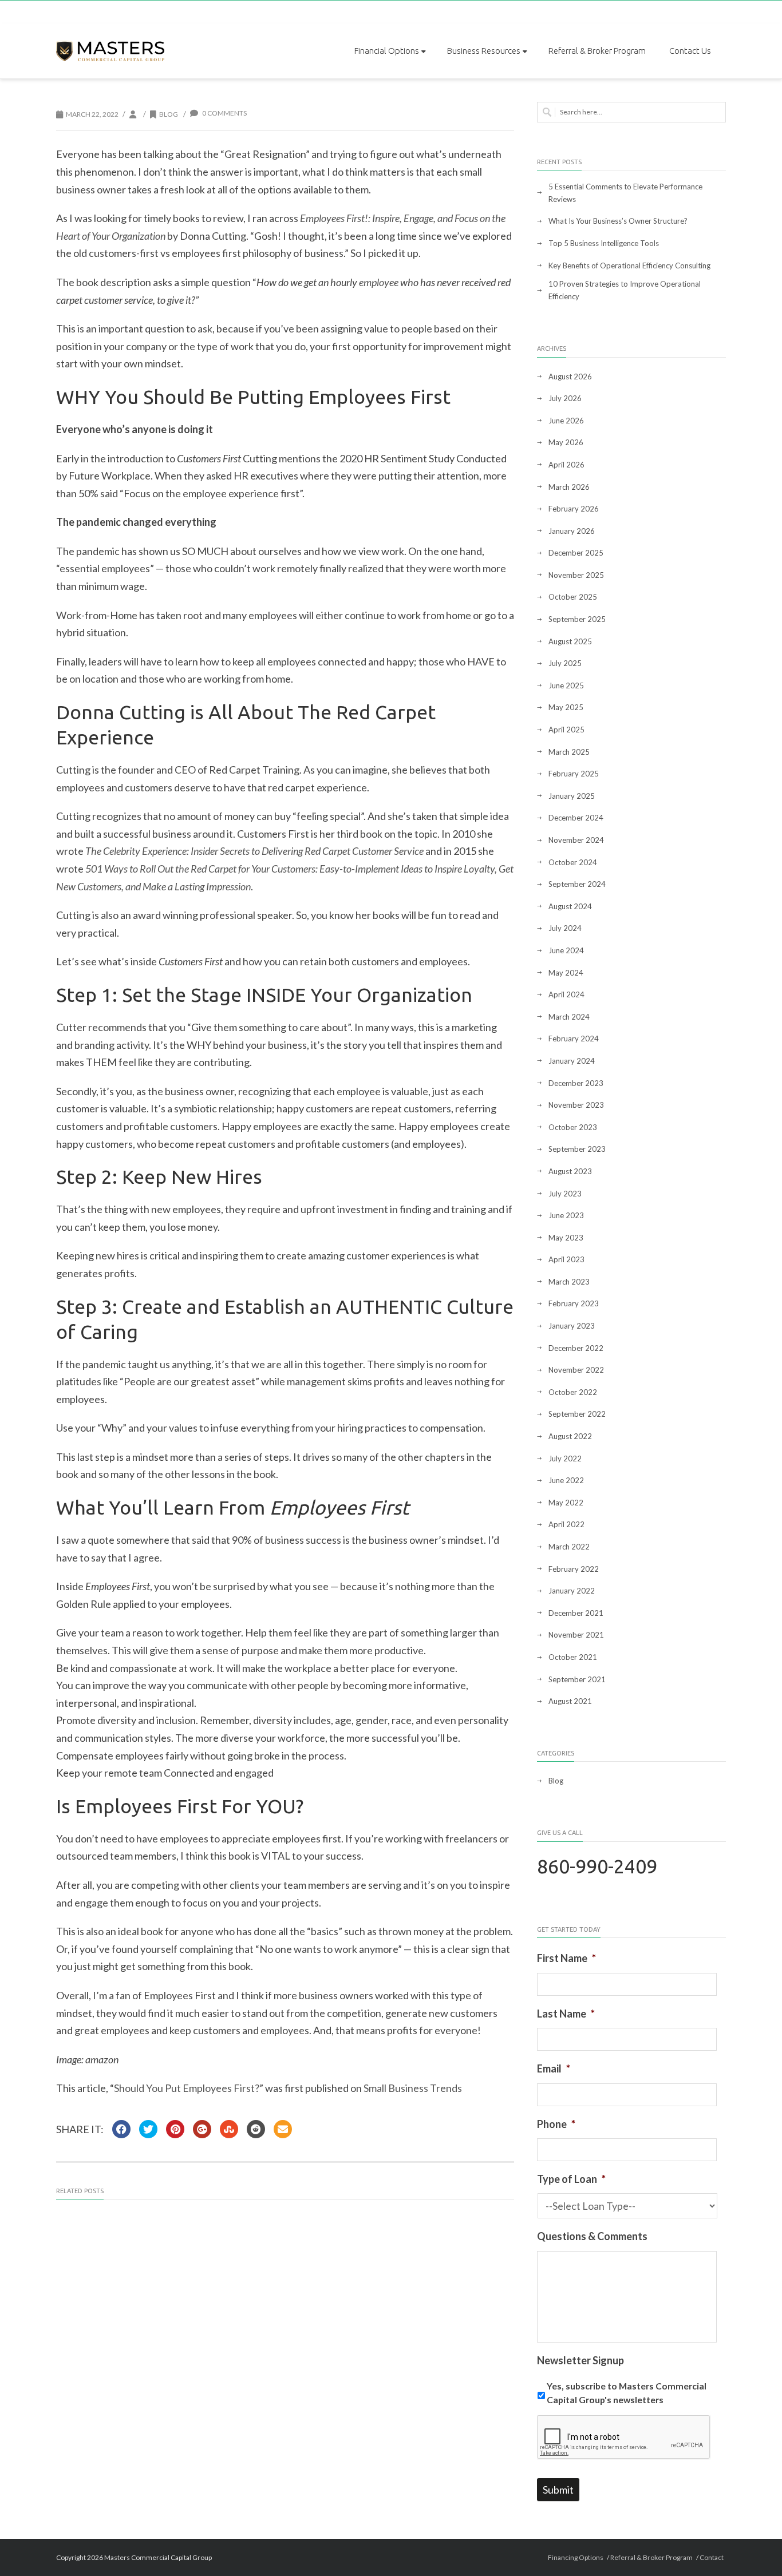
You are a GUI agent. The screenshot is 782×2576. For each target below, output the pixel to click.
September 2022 (577, 1414)
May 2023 (566, 1238)
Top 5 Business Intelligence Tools (604, 243)
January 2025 (572, 796)
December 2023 (576, 1083)
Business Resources (484, 51)
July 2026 (565, 398)
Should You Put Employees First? (187, 2088)
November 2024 (576, 840)
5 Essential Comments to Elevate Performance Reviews (625, 193)
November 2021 (576, 1635)
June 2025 (566, 685)
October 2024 (573, 862)
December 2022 (576, 1348)
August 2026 (570, 377)
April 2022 (566, 1524)
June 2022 (566, 1480)
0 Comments (224, 113)
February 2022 (574, 1569)
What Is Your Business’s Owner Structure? (618, 221)
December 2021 (576, 1613)
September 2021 (577, 1679)
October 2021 (573, 1657)
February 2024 (574, 1039)
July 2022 (565, 1459)
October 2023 (573, 1127)
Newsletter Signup (580, 2360)
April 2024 (566, 994)
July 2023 (565, 1194)
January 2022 (572, 1591)
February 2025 (574, 774)
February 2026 (574, 509)
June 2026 (566, 421)
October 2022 (573, 1392)
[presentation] (624, 2438)
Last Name (566, 2014)
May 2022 (566, 1503)
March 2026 (569, 487)
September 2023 (577, 1149)
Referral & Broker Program (597, 51)
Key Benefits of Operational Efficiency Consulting (629, 265)
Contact (712, 2557)
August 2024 (570, 906)
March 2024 (569, 1017)
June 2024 (566, 950)
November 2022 (576, 1370)
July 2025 (565, 663)
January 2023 (572, 1326)
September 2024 (577, 884)
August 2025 (570, 641)
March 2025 (569, 752)
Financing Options (576, 2557)
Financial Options (387, 51)
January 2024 (572, 1061)
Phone (556, 2124)
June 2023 (566, 1215)
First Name (566, 1958)
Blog (169, 114)
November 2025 (576, 575)
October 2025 (573, 597)
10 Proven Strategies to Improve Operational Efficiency (625, 290)
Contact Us (690, 51)
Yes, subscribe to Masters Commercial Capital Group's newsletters (627, 2393)
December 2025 (576, 553)
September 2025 (577, 619)
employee (379, 282)
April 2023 (566, 1259)
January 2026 (572, 531)
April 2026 (566, 465)
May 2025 (566, 707)
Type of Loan (571, 2179)
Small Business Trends (413, 2088)
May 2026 (566, 442)
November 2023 (576, 1105)
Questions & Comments (592, 2236)
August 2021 (570, 1701)
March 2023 (569, 1282)
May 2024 (566, 973)
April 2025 (566, 730)
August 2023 (570, 1171)
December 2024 (576, 818)
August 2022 (570, 1436)
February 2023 (574, 1303)
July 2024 (565, 928)
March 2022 (569, 1547)
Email (554, 2068)
